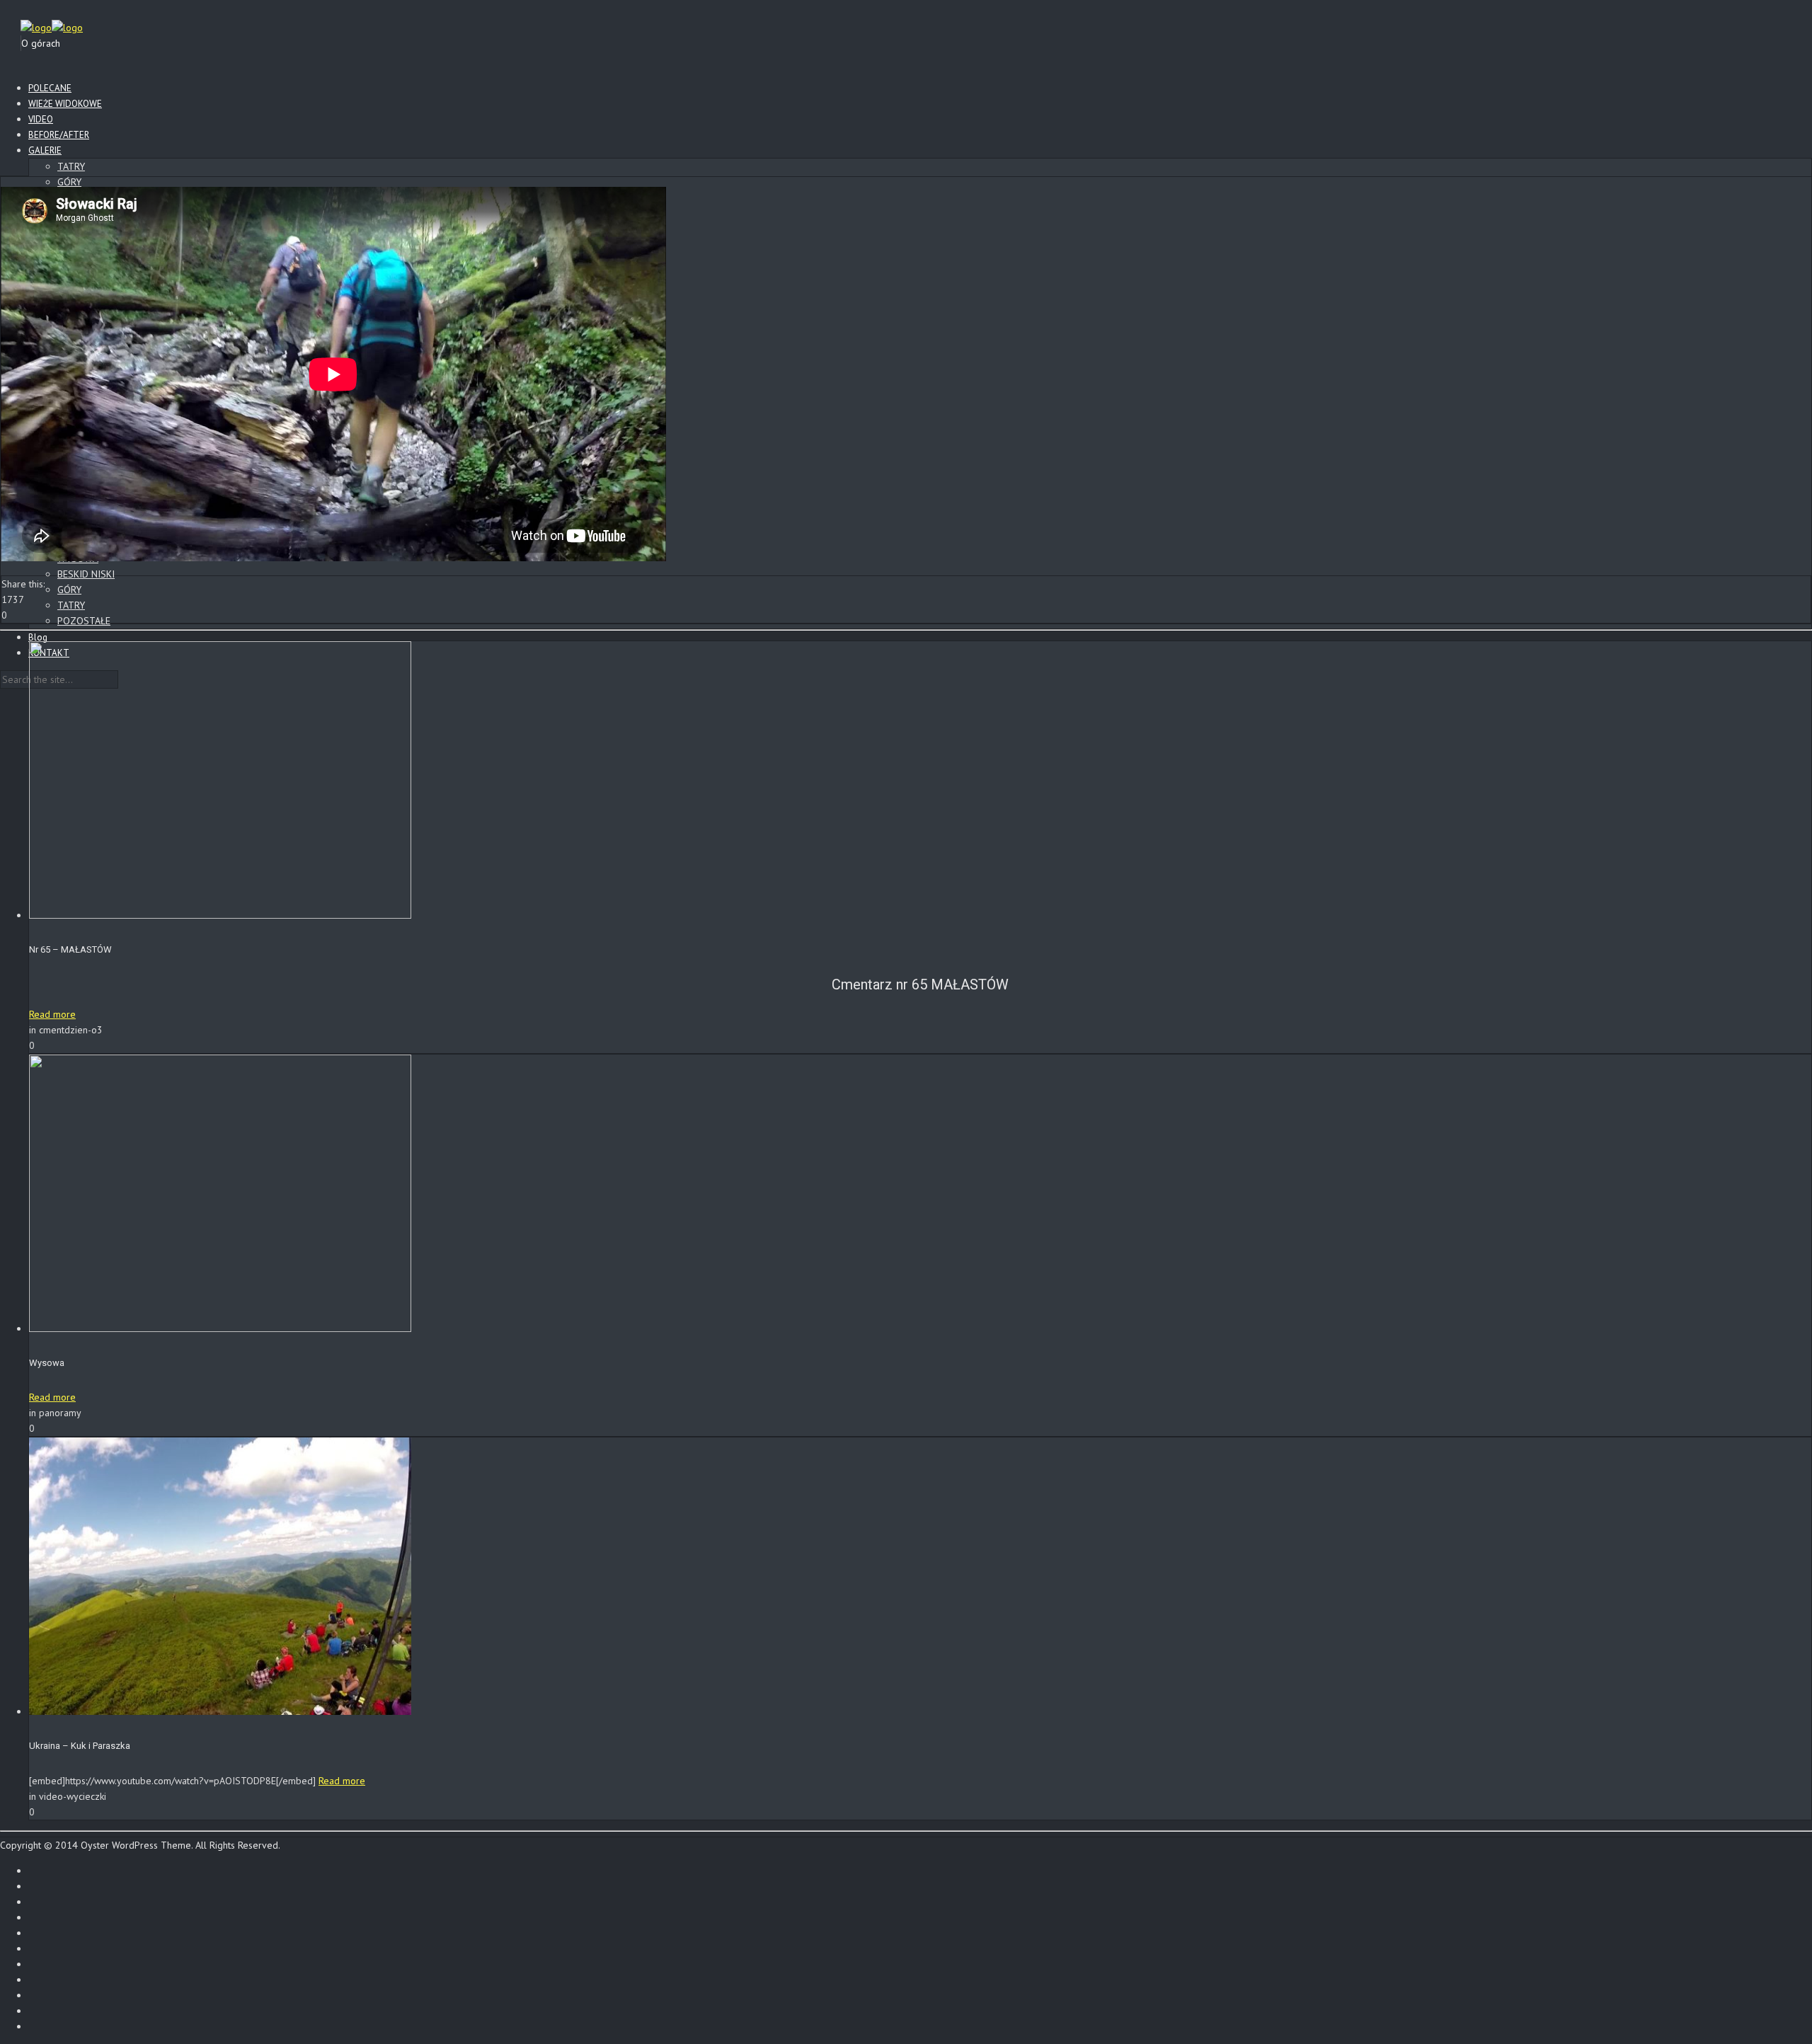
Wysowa (47, 1363)
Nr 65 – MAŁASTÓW (70, 949)
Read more (52, 1014)
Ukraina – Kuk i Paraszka (80, 1746)
